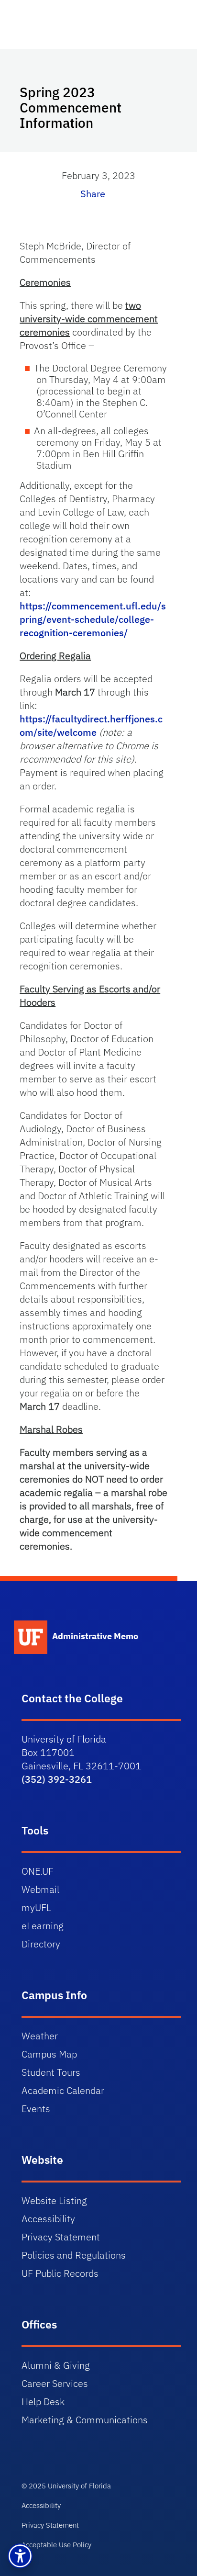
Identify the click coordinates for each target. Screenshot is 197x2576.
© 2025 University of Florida (66, 2486)
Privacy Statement (61, 2237)
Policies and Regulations (74, 2255)
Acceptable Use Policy (56, 2545)
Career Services (55, 2383)
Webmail (40, 1889)
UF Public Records (60, 2273)
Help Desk (43, 2402)
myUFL (36, 1907)
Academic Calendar (63, 2090)
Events (36, 2109)
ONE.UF (38, 1871)
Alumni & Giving (56, 2365)
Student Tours (51, 2072)
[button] (20, 2556)
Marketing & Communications (85, 2420)
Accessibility (48, 2219)
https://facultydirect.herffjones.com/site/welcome (91, 726)
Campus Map (49, 2054)
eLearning (43, 1926)
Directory (41, 1944)
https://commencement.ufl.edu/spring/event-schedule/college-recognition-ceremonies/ (93, 619)
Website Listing (54, 2200)
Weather (40, 2036)
